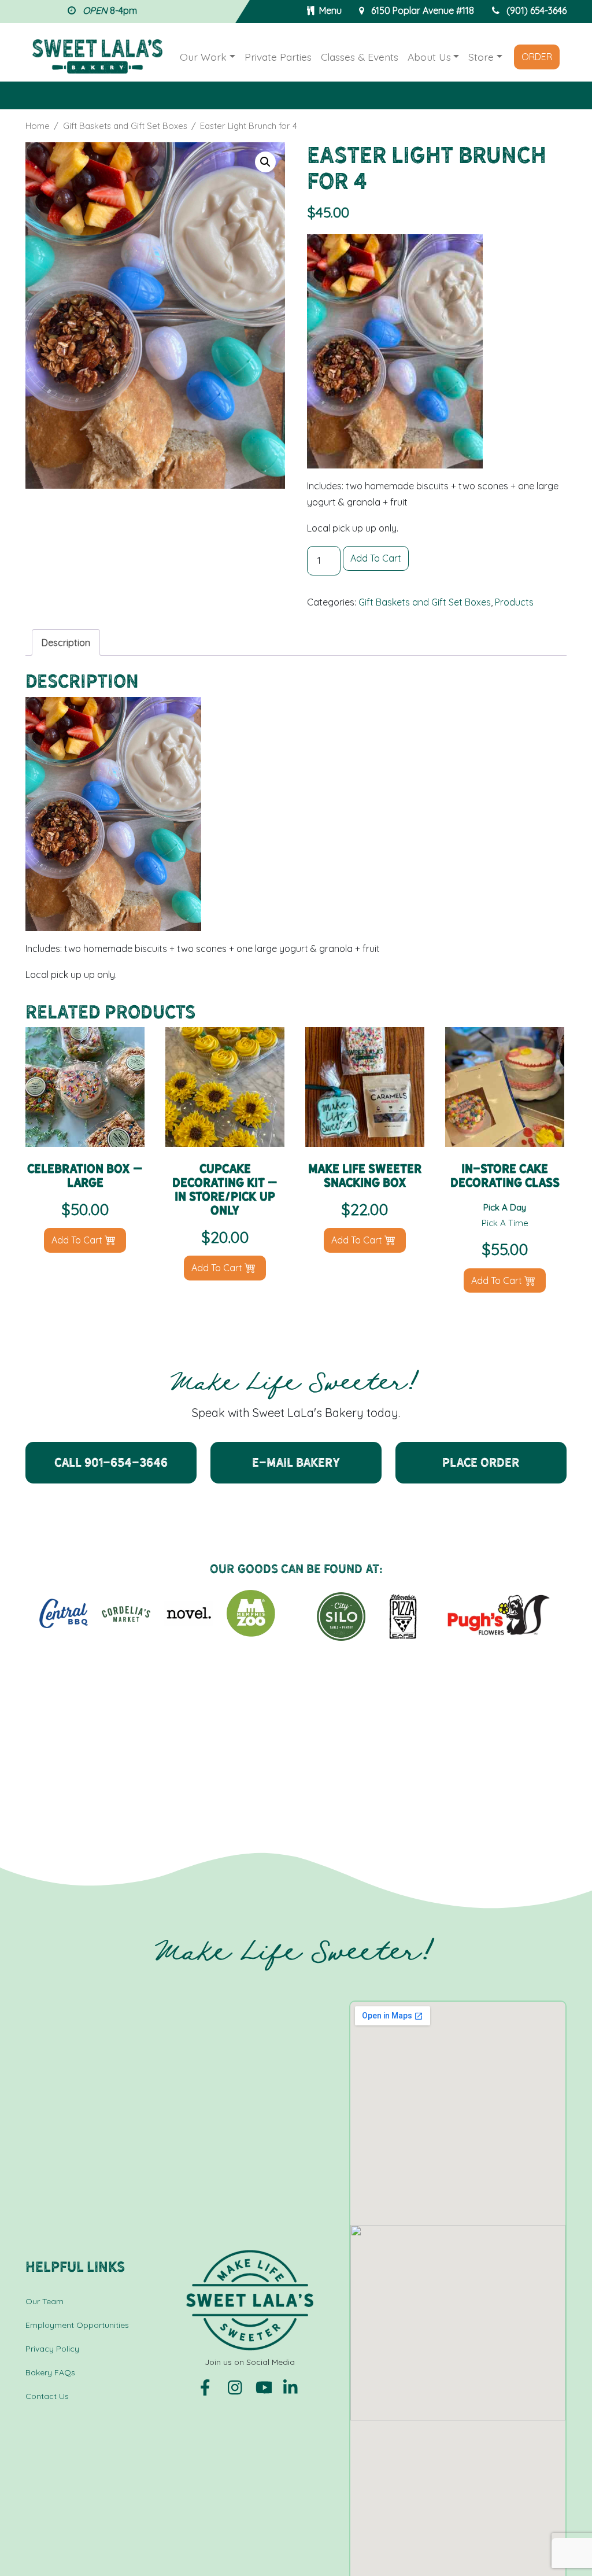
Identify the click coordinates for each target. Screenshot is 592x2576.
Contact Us (47, 2396)
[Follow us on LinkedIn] (291, 2386)
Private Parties (278, 57)
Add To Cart (376, 558)
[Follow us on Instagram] (237, 2386)
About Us (429, 57)
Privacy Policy (52, 2349)
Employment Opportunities (77, 2325)
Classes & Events (360, 57)
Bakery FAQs (50, 2372)
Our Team (45, 2301)
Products (514, 602)
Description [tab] (66, 643)
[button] (265, 162)
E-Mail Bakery (296, 1462)
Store (481, 57)
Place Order (481, 1462)
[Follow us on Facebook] (209, 2386)
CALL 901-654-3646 (111, 1462)
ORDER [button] (537, 57)
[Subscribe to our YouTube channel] (265, 2386)
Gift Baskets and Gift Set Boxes (125, 126)
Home (38, 126)
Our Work (203, 57)
